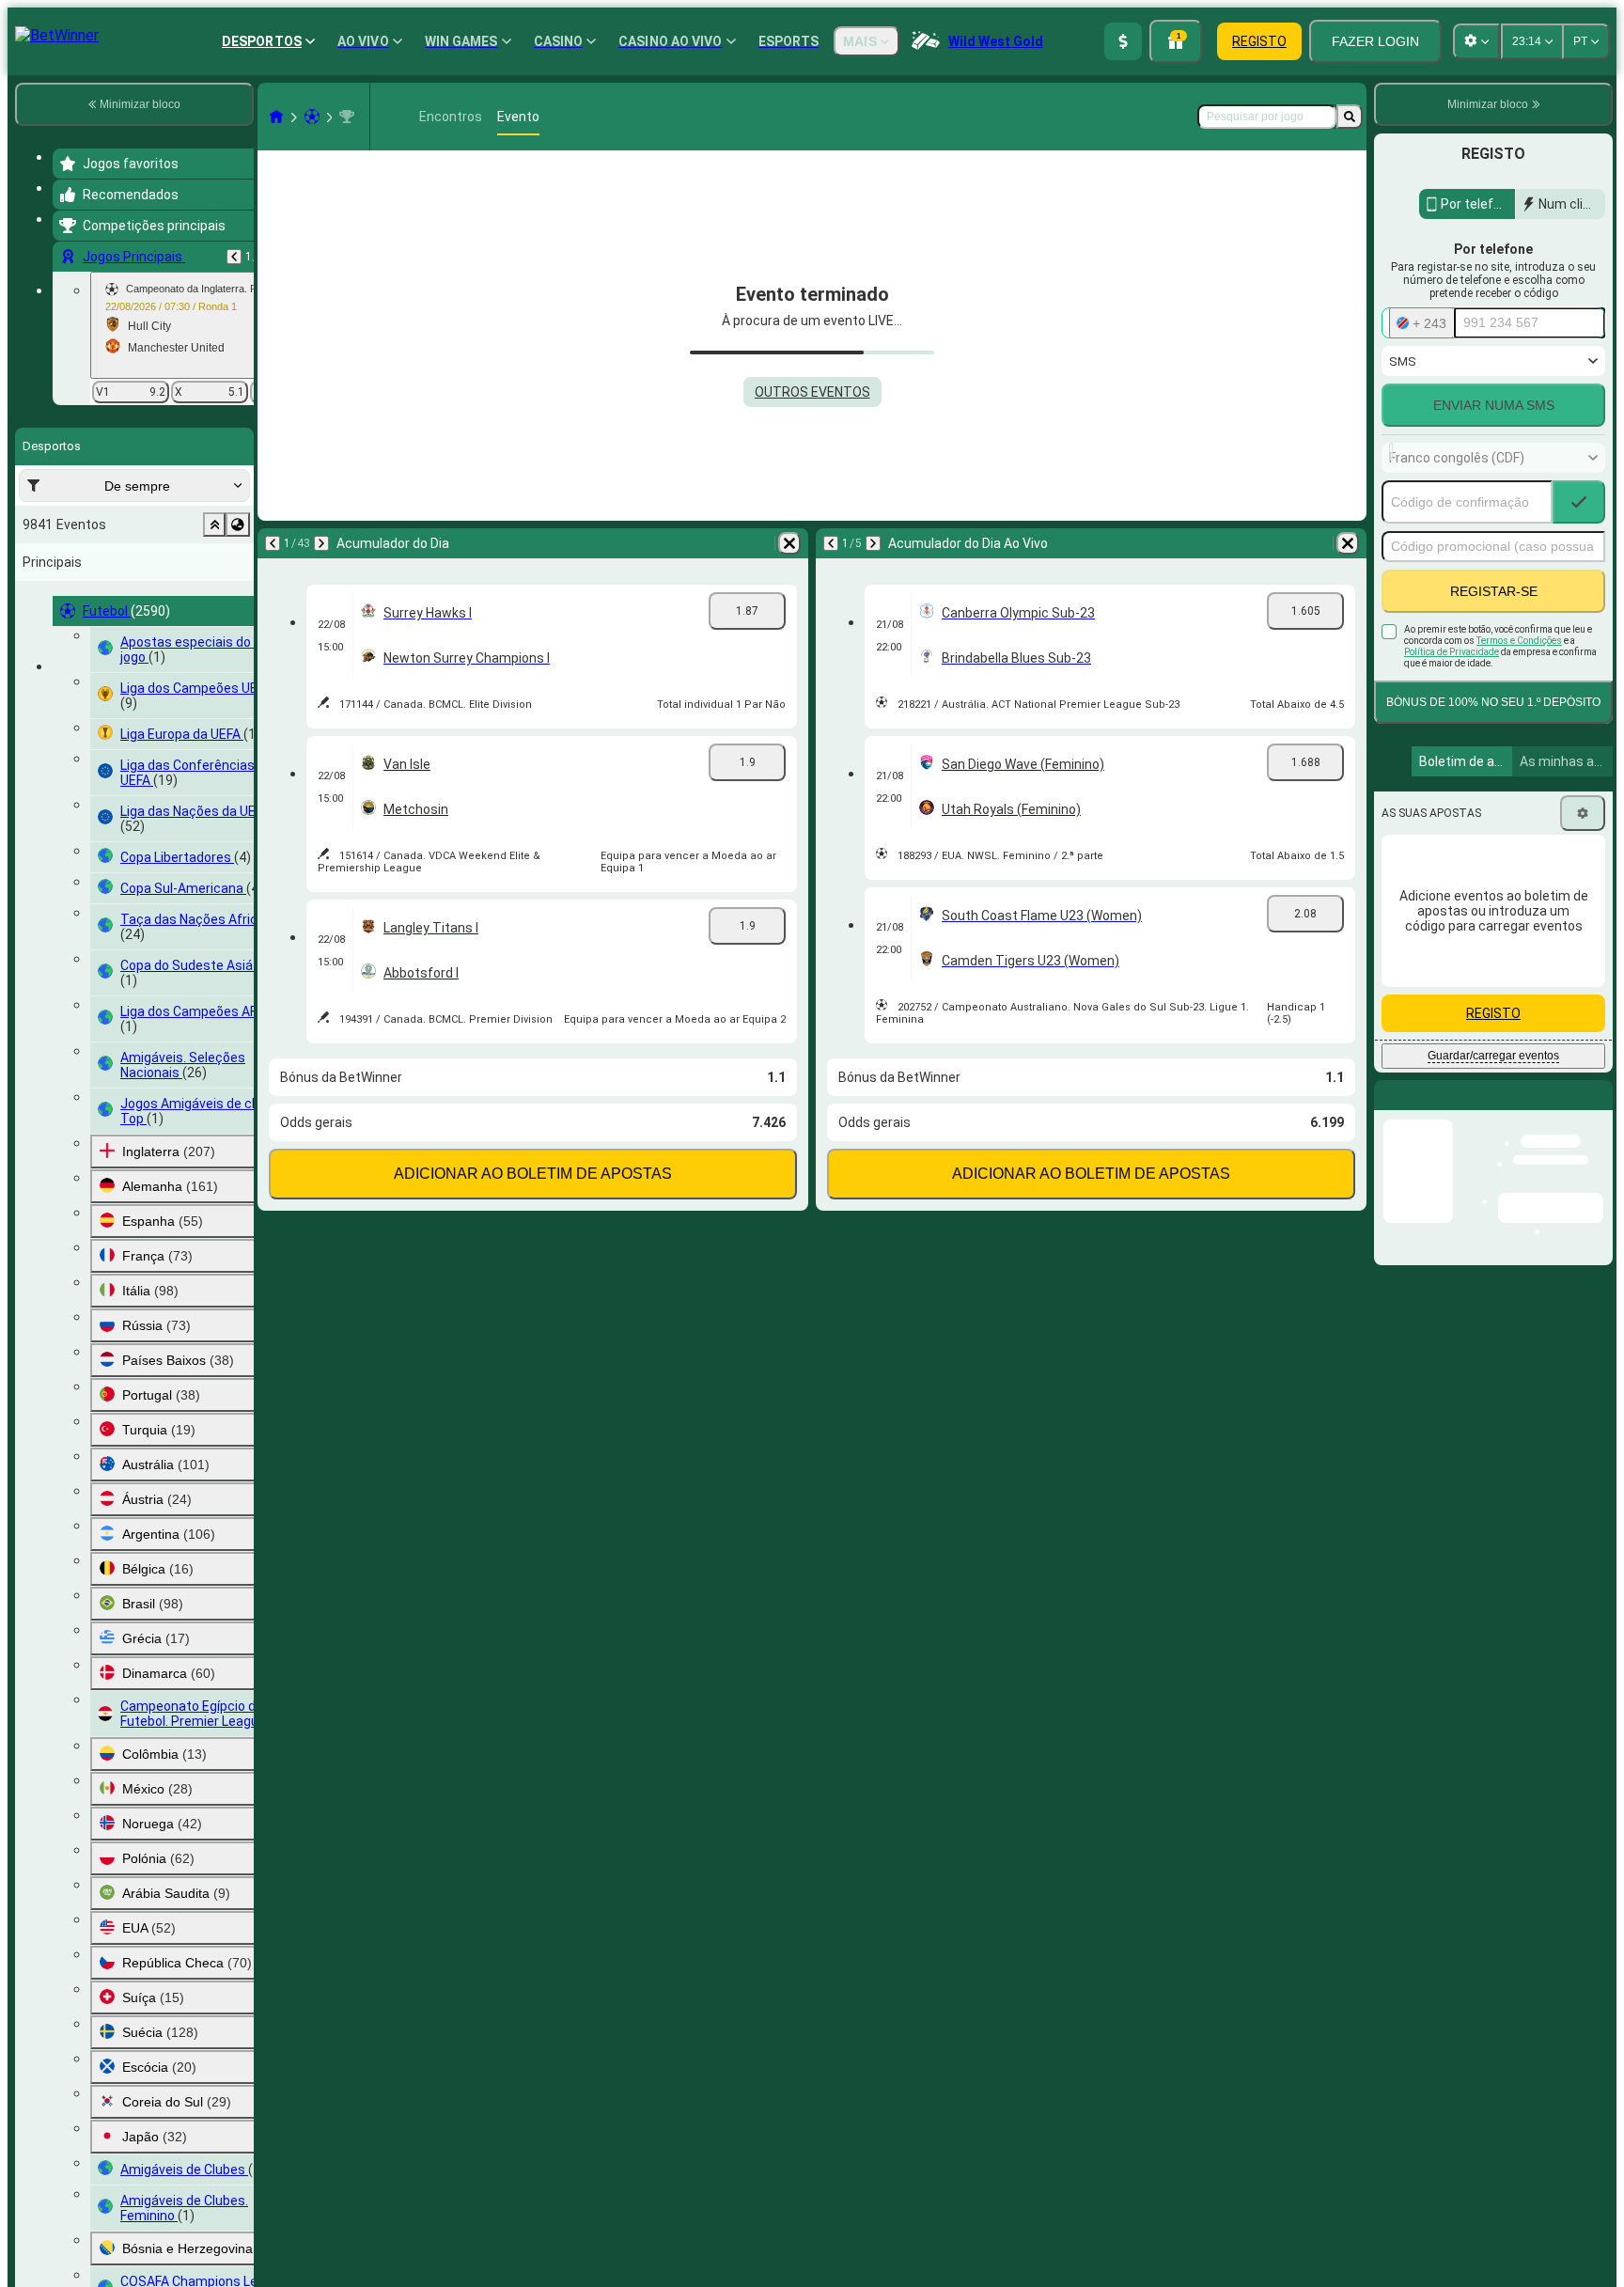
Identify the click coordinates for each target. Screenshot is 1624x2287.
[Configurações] (1583, 813)
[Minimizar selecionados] (214, 525)
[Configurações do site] (1476, 41)
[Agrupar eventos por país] (238, 525)
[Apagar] (789, 543)
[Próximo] (321, 543)
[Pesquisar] (1350, 117)
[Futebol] (312, 117)
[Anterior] (234, 257)
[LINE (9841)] (276, 117)
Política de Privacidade (1452, 652)
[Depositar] (1123, 41)
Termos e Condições (1519, 641)
